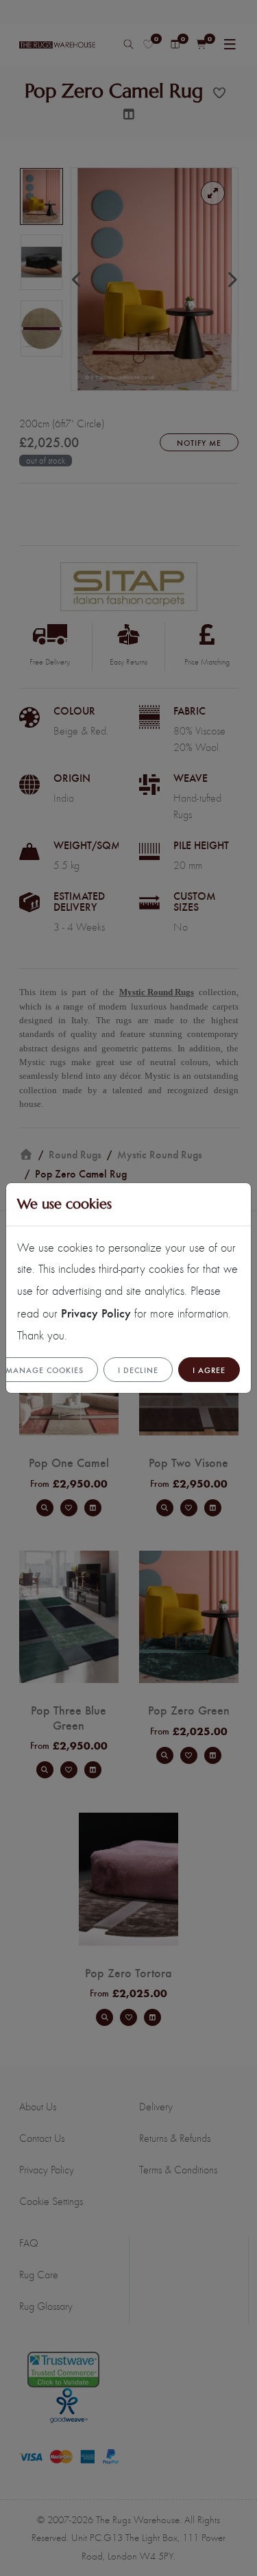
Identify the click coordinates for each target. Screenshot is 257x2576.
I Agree (209, 1370)
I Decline (138, 1370)
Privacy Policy (96, 1312)
